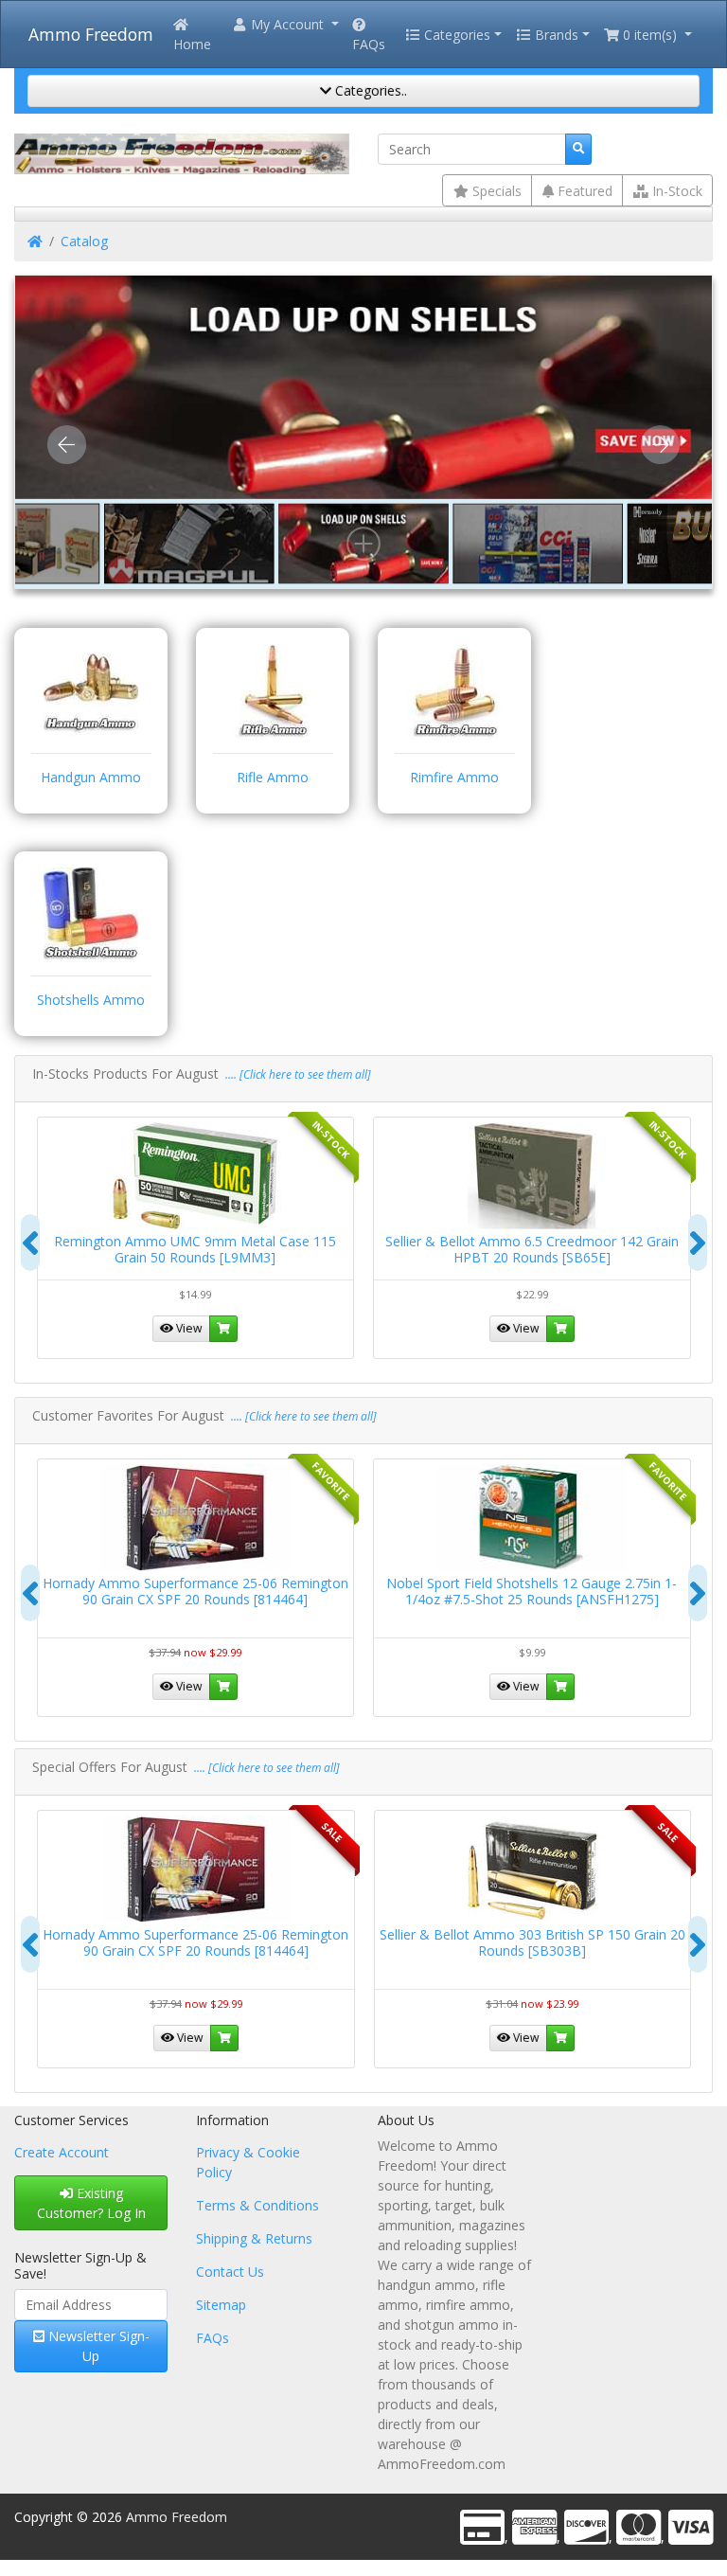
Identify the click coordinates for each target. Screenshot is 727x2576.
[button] (285, 24)
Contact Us (230, 2272)
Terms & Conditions (257, 2205)
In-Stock (675, 191)
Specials (495, 191)
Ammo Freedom (91, 34)
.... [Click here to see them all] (297, 1074)
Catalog (84, 241)
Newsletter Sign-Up (97, 2346)
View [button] (188, 1328)
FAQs (369, 44)
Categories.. (369, 90)
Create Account (62, 2152)
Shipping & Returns (254, 2238)
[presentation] (30, 1243)
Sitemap (221, 2305)
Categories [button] (455, 35)
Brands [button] (555, 35)
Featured (583, 191)
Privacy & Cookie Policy (248, 2162)
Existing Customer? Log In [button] (91, 2203)
